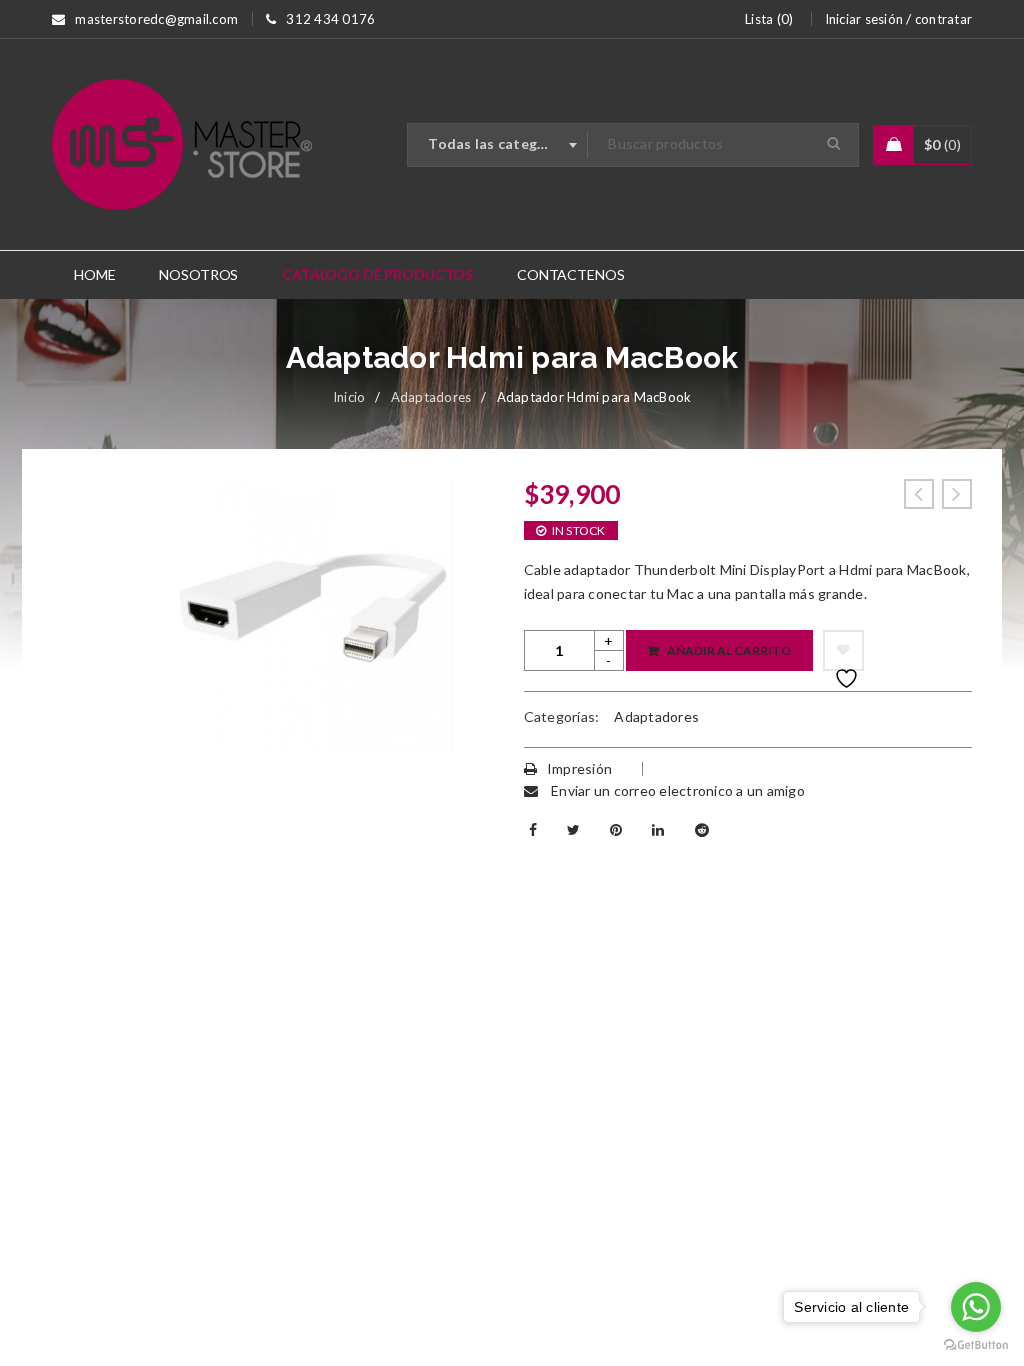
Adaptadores (431, 397)
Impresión (579, 768)
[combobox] (498, 145)
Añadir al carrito (729, 650)
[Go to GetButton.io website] (976, 1345)
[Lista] (843, 650)
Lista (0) (769, 19)
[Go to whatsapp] (976, 1307)
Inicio (349, 397)
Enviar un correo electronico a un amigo (676, 790)
